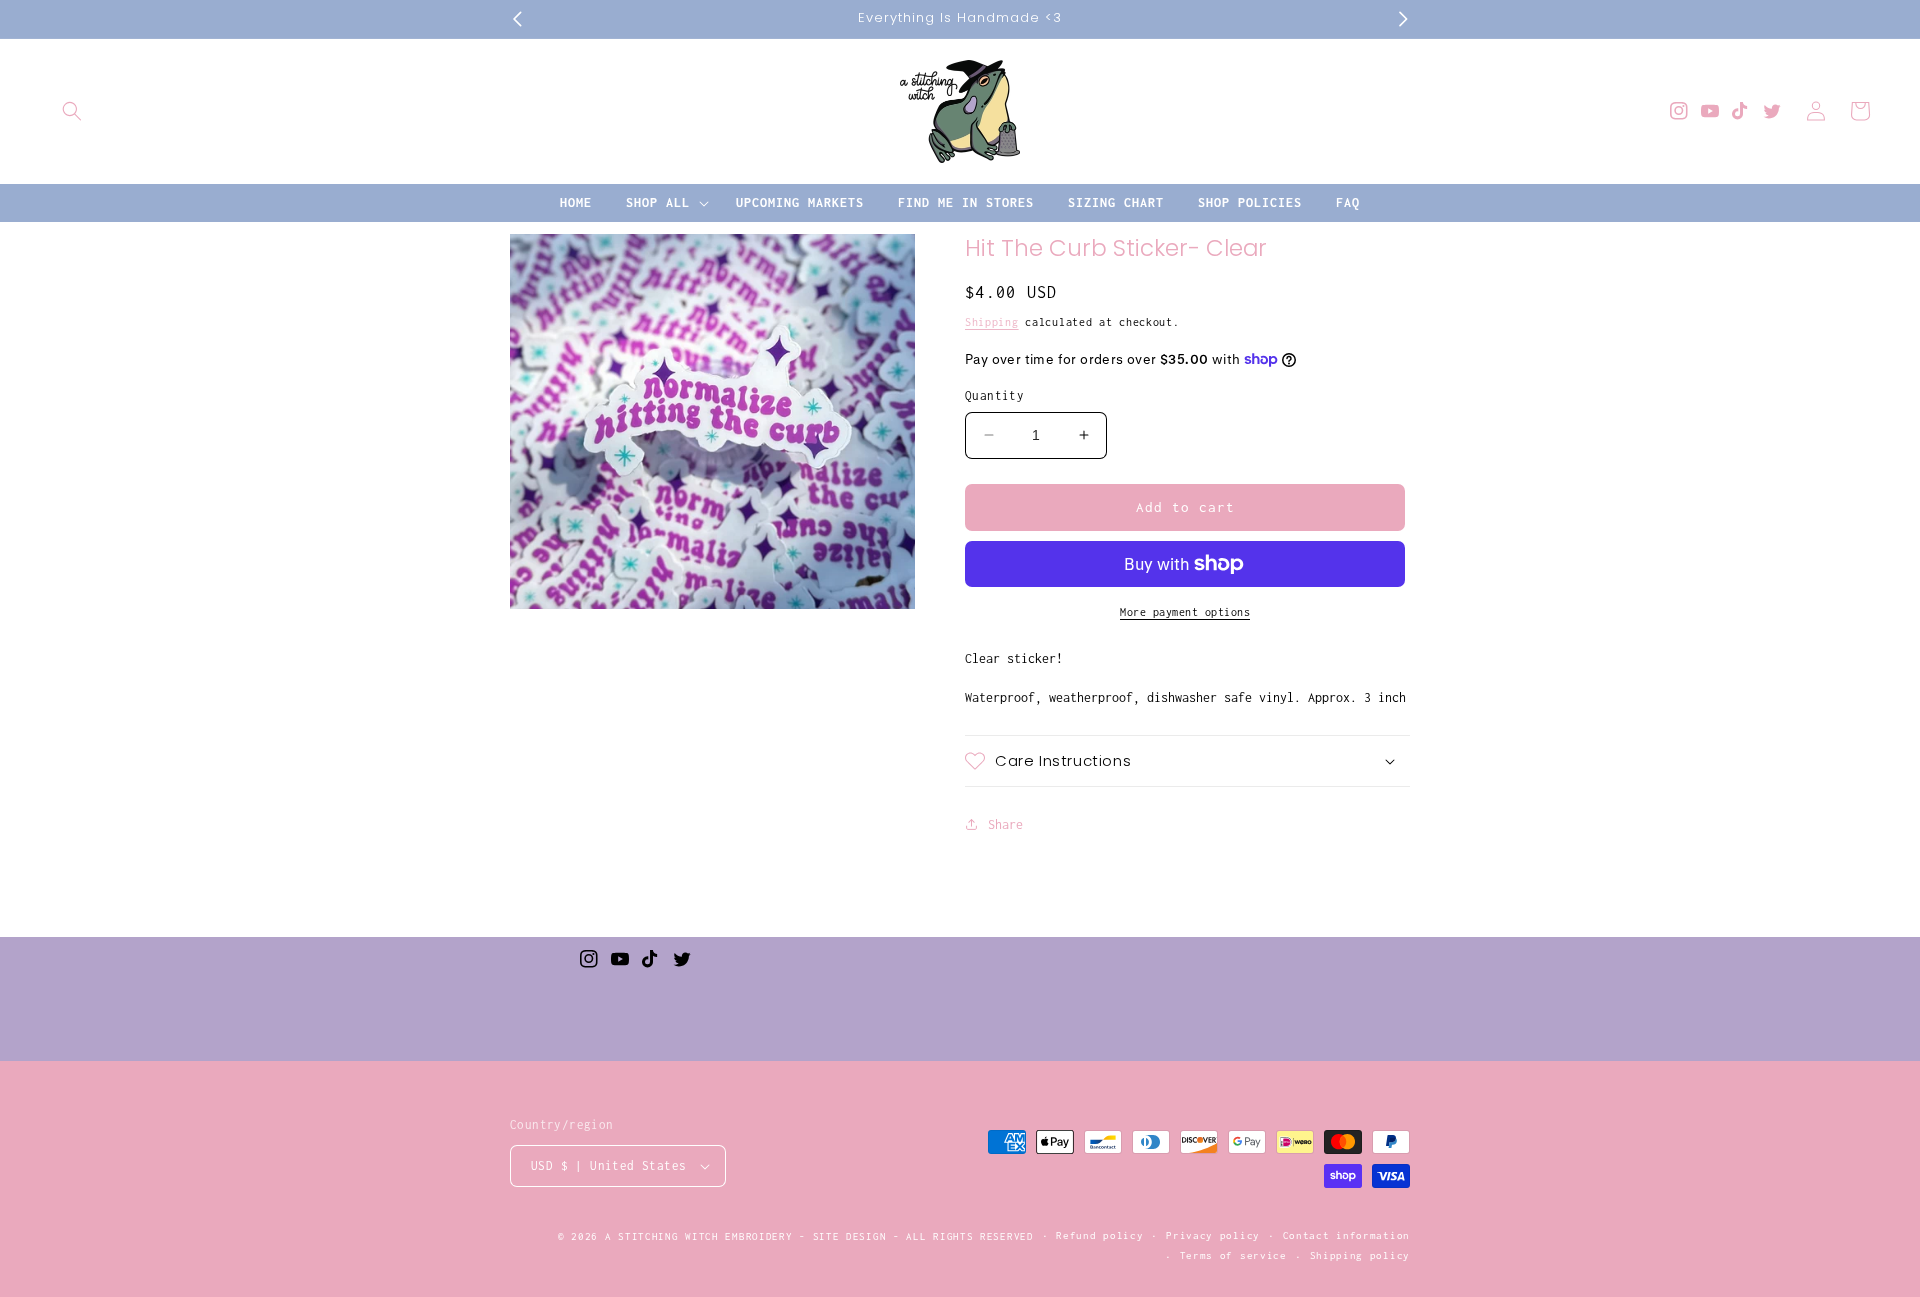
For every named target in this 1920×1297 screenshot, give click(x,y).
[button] (72, 111)
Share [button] (1005, 823)
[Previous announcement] (517, 19)
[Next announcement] (1403, 19)
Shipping (992, 322)
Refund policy (1099, 1235)
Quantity (994, 395)
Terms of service (1233, 1255)
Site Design (850, 1236)
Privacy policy (1213, 1235)
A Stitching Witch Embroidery (699, 1236)
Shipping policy (1360, 1255)
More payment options (1185, 612)
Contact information (1346, 1235)
